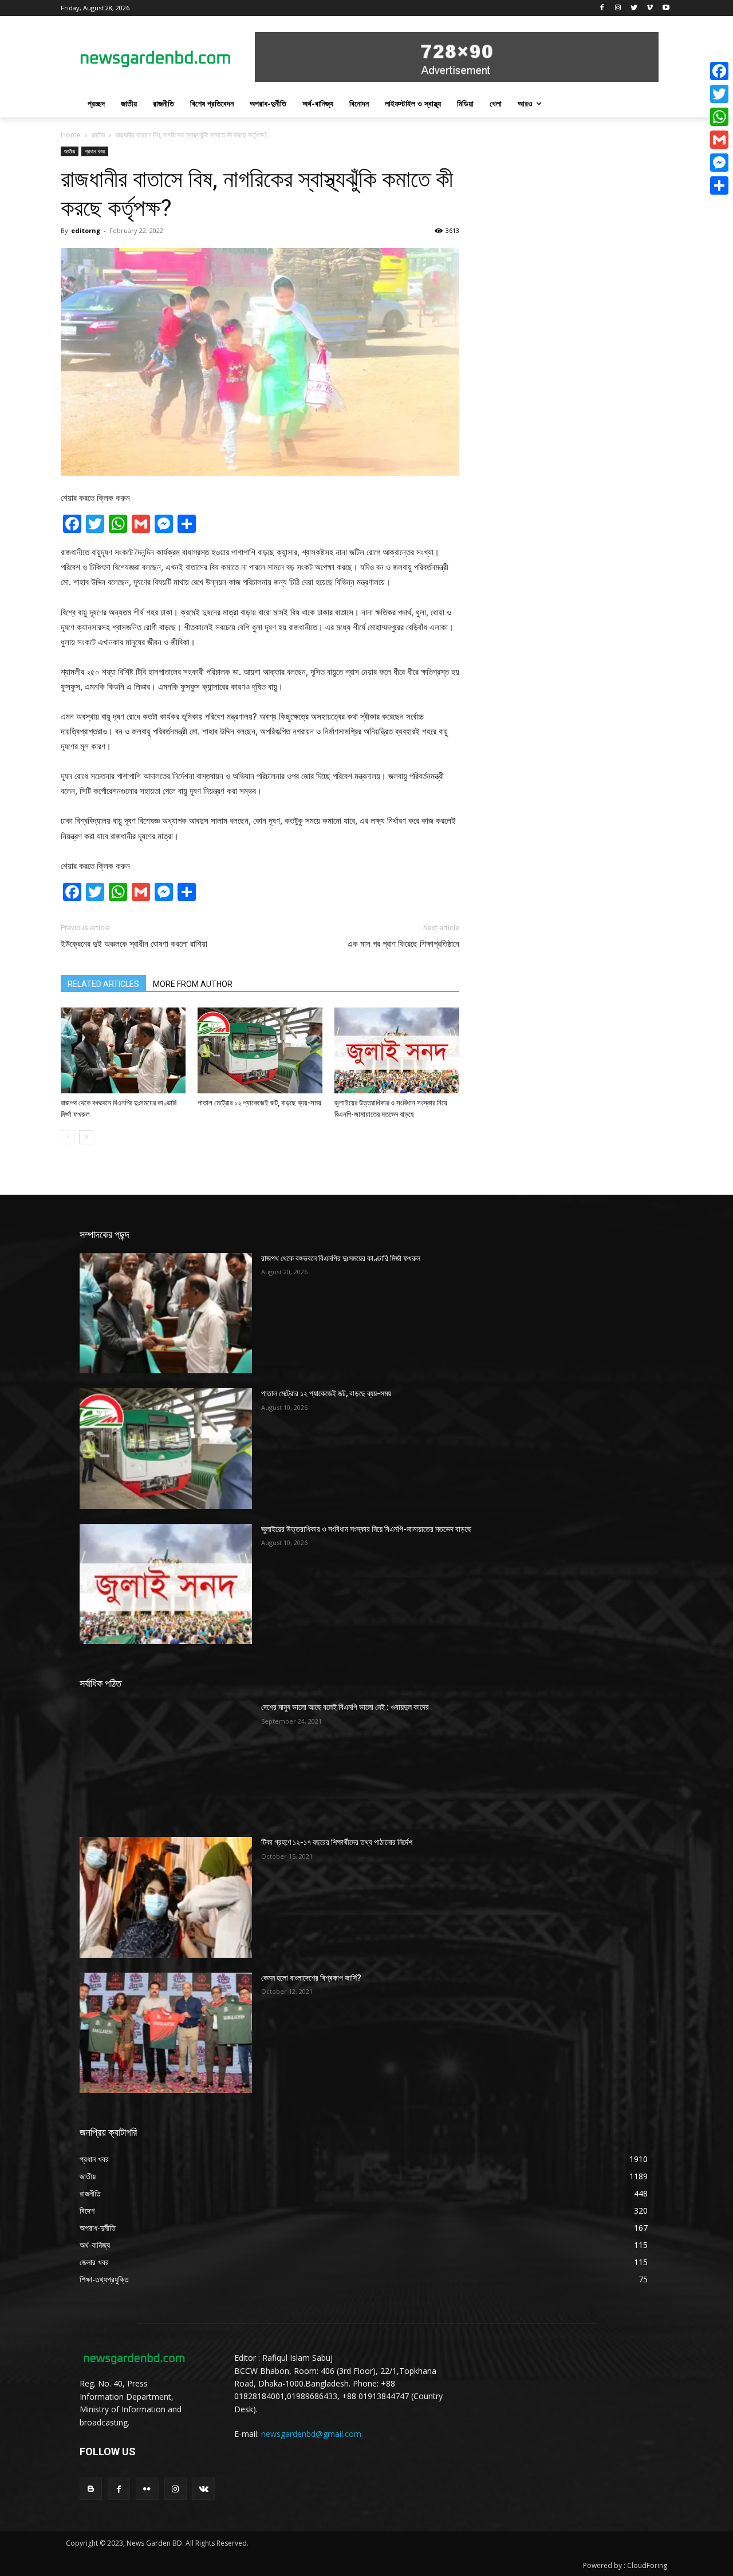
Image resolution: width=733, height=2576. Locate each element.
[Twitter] (634, 8)
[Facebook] (602, 8)
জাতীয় (98, 135)
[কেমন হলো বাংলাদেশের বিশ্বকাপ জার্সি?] (166, 2033)
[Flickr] (147, 2489)
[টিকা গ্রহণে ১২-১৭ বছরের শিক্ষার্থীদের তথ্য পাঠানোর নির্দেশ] (166, 1897)
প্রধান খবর (95, 151)
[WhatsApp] (719, 117)
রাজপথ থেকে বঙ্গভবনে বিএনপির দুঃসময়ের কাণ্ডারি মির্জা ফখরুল (341, 1258)
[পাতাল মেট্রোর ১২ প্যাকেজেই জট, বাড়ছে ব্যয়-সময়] (260, 1050)
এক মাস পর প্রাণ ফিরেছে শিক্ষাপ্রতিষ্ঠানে (403, 944)
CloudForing (647, 2565)
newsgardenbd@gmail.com (311, 2434)
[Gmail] (719, 140)
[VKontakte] (204, 2489)
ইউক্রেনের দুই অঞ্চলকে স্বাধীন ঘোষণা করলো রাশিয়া (134, 944)
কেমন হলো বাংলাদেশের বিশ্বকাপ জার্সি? (311, 1978)
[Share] (719, 185)
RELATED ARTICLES (103, 984)
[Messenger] (719, 163)
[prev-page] (68, 1137)
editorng (86, 230)
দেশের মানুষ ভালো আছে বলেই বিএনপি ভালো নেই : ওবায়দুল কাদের (345, 1707)
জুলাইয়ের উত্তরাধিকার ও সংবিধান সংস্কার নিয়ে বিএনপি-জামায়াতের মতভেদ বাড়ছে (366, 1529)
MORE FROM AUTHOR (193, 984)
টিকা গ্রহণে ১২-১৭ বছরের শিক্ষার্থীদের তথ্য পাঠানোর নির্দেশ (337, 1842)
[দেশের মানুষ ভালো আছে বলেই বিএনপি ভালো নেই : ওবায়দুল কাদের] (166, 1762)
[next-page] (86, 1137)
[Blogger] (91, 2489)
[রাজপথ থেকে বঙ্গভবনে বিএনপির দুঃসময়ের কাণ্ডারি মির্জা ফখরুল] (123, 1050)
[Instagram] (618, 8)
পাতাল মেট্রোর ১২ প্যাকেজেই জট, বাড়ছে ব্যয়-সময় (259, 1103)
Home (71, 135)
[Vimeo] (650, 8)
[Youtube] (666, 8)
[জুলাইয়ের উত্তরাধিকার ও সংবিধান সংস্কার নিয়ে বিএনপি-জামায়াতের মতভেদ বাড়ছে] (397, 1050)
